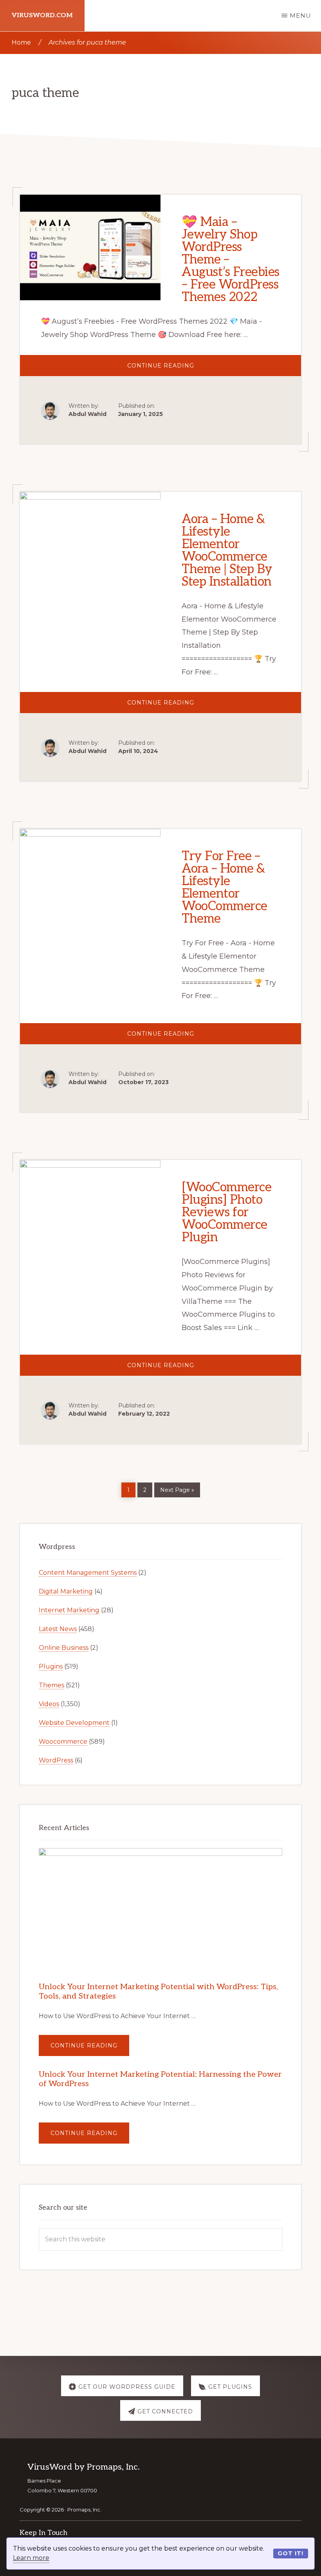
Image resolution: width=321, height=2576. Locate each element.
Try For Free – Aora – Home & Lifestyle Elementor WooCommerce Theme (225, 887)
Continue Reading (182, 369)
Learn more (31, 2558)
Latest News (58, 1629)
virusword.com (42, 15)
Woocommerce (63, 1742)
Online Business (64, 1648)
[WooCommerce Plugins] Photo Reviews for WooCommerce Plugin (226, 1212)
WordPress (56, 1760)
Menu (300, 15)
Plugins (51, 1666)
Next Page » (177, 1489)
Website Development (74, 1723)
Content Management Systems (88, 1573)
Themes (51, 1685)
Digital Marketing (66, 1591)
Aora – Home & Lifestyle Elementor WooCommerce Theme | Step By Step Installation (227, 550)
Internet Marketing (69, 1610)
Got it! (290, 2553)
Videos (49, 1704)
